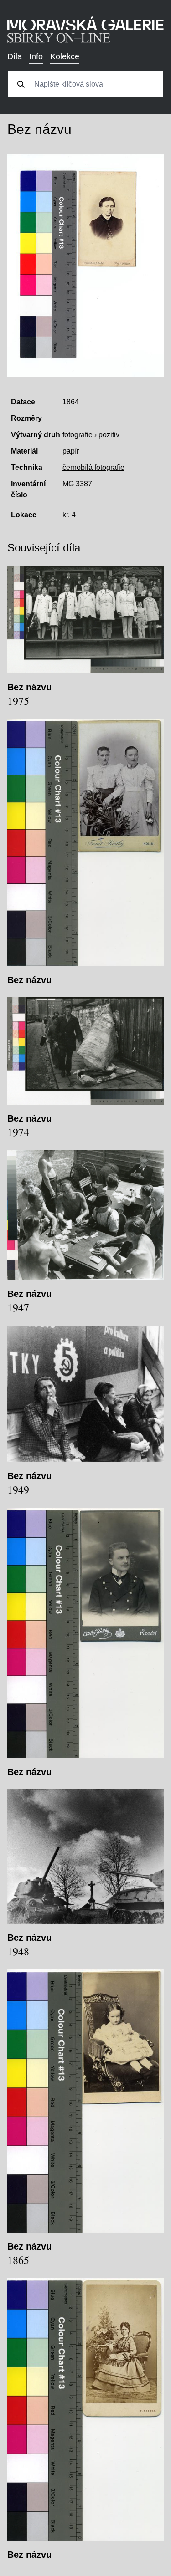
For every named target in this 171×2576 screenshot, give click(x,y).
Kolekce (65, 56)
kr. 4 (69, 515)
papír (71, 451)
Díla (15, 56)
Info (36, 56)
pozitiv (109, 435)
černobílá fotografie (93, 467)
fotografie (78, 435)
